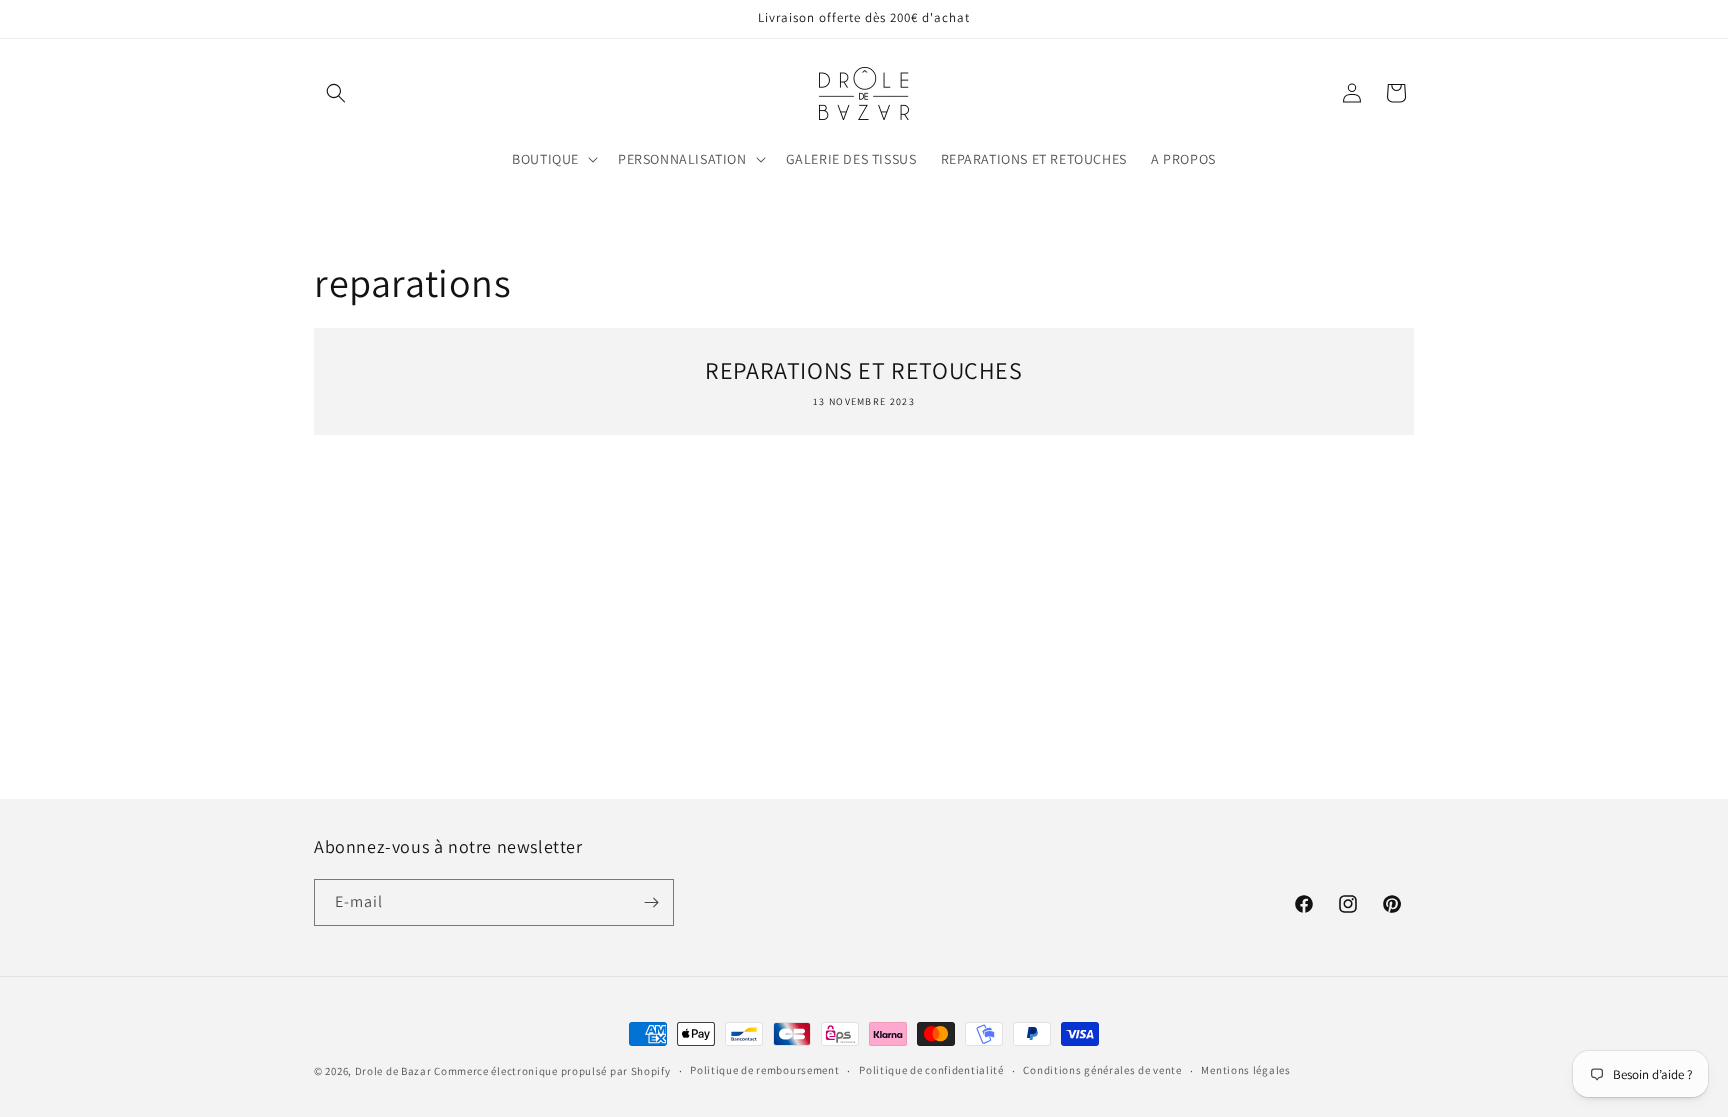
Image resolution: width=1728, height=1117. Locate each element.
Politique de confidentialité (931, 1070)
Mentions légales (1245, 1070)
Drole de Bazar (393, 1071)
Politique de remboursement (764, 1070)
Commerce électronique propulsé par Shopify (552, 1071)
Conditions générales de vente (1102, 1070)
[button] (336, 93)
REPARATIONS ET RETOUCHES (863, 370)
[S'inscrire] (651, 902)
